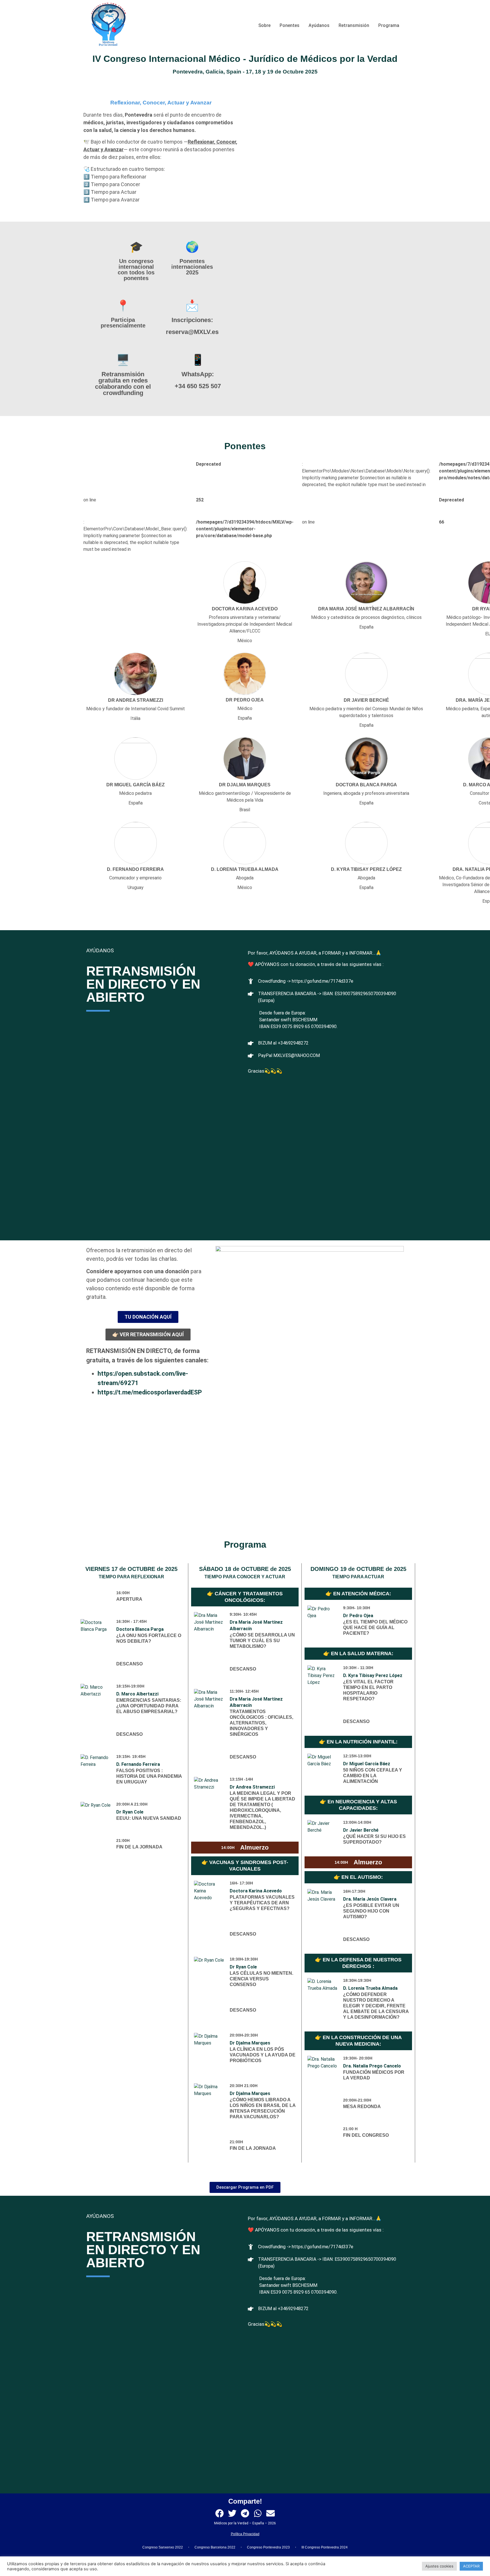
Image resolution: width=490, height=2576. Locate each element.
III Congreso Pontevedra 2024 (325, 2547)
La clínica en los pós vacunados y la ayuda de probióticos (263, 2055)
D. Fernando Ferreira (138, 1764)
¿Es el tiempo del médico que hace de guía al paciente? (375, 1628)
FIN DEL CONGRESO (366, 2135)
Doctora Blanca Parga (140, 1629)
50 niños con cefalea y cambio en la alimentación (373, 1776)
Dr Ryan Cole (130, 1812)
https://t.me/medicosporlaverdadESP (150, 1392)
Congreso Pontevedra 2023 (268, 2547)
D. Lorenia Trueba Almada (370, 1988)
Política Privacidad (245, 2534)
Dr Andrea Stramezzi (252, 1787)
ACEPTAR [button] (471, 2566)
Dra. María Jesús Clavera (370, 1899)
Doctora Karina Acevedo (256, 1891)
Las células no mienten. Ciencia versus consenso (261, 1979)
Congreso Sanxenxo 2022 (163, 2547)
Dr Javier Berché (361, 1830)
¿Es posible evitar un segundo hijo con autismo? (371, 1911)
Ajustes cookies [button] (439, 2566)
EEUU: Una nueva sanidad (149, 1818)
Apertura (129, 1599)
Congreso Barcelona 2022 (215, 2547)
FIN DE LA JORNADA (139, 1847)
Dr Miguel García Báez (367, 1764)
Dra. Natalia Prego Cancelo (372, 2066)
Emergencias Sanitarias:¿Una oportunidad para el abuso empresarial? (149, 1706)
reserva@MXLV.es (192, 332)
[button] (220, 2513)
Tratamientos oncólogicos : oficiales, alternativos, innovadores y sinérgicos (261, 1723)
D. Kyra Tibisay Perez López (373, 1675)
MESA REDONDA (362, 2107)
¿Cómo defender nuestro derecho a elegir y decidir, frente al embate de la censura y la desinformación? (376, 2006)
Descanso (129, 1664)
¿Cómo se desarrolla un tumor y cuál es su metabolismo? (262, 1641)
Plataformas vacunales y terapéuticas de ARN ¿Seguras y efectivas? (262, 1903)
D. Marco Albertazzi (137, 1694)
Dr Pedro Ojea (358, 1616)
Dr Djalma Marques (250, 2043)
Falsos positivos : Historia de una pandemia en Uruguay (149, 1776)
